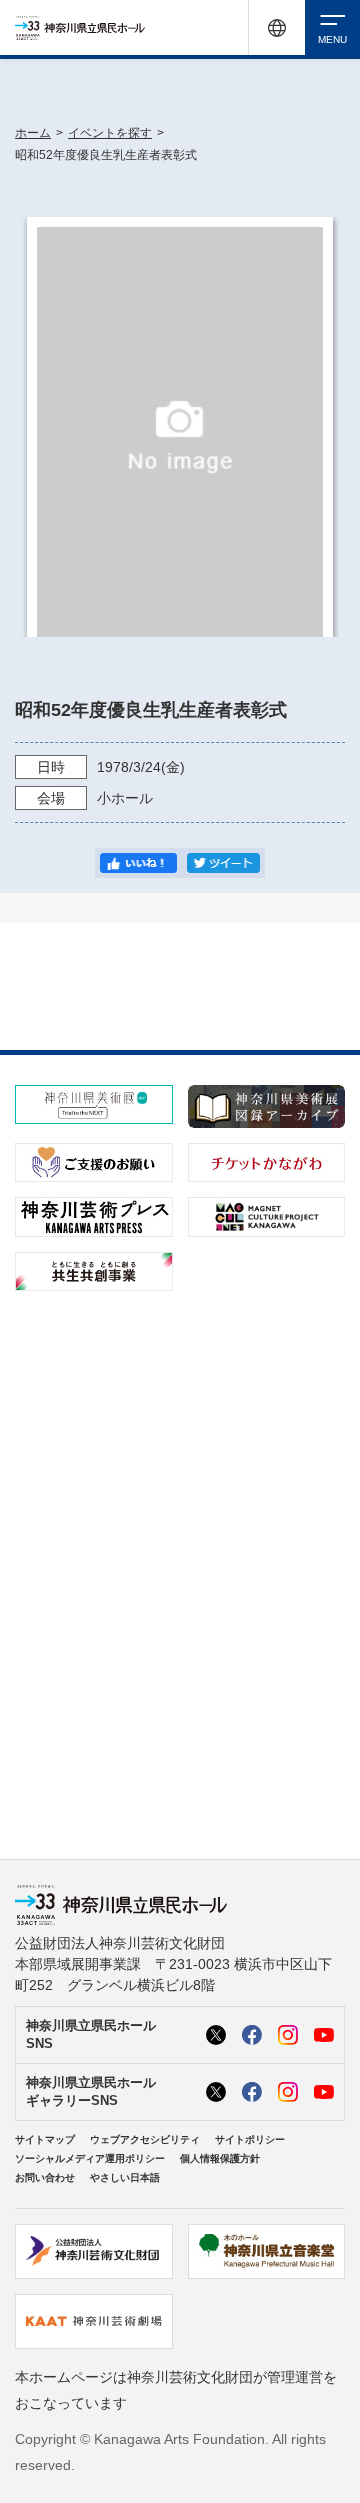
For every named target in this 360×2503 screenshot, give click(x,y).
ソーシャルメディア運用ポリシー (90, 2158)
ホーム (33, 133)
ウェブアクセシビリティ (145, 2139)
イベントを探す (110, 133)
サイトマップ (45, 2139)
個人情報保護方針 (220, 2158)
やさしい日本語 (125, 2177)
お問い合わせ (45, 2177)
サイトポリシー (250, 2139)
